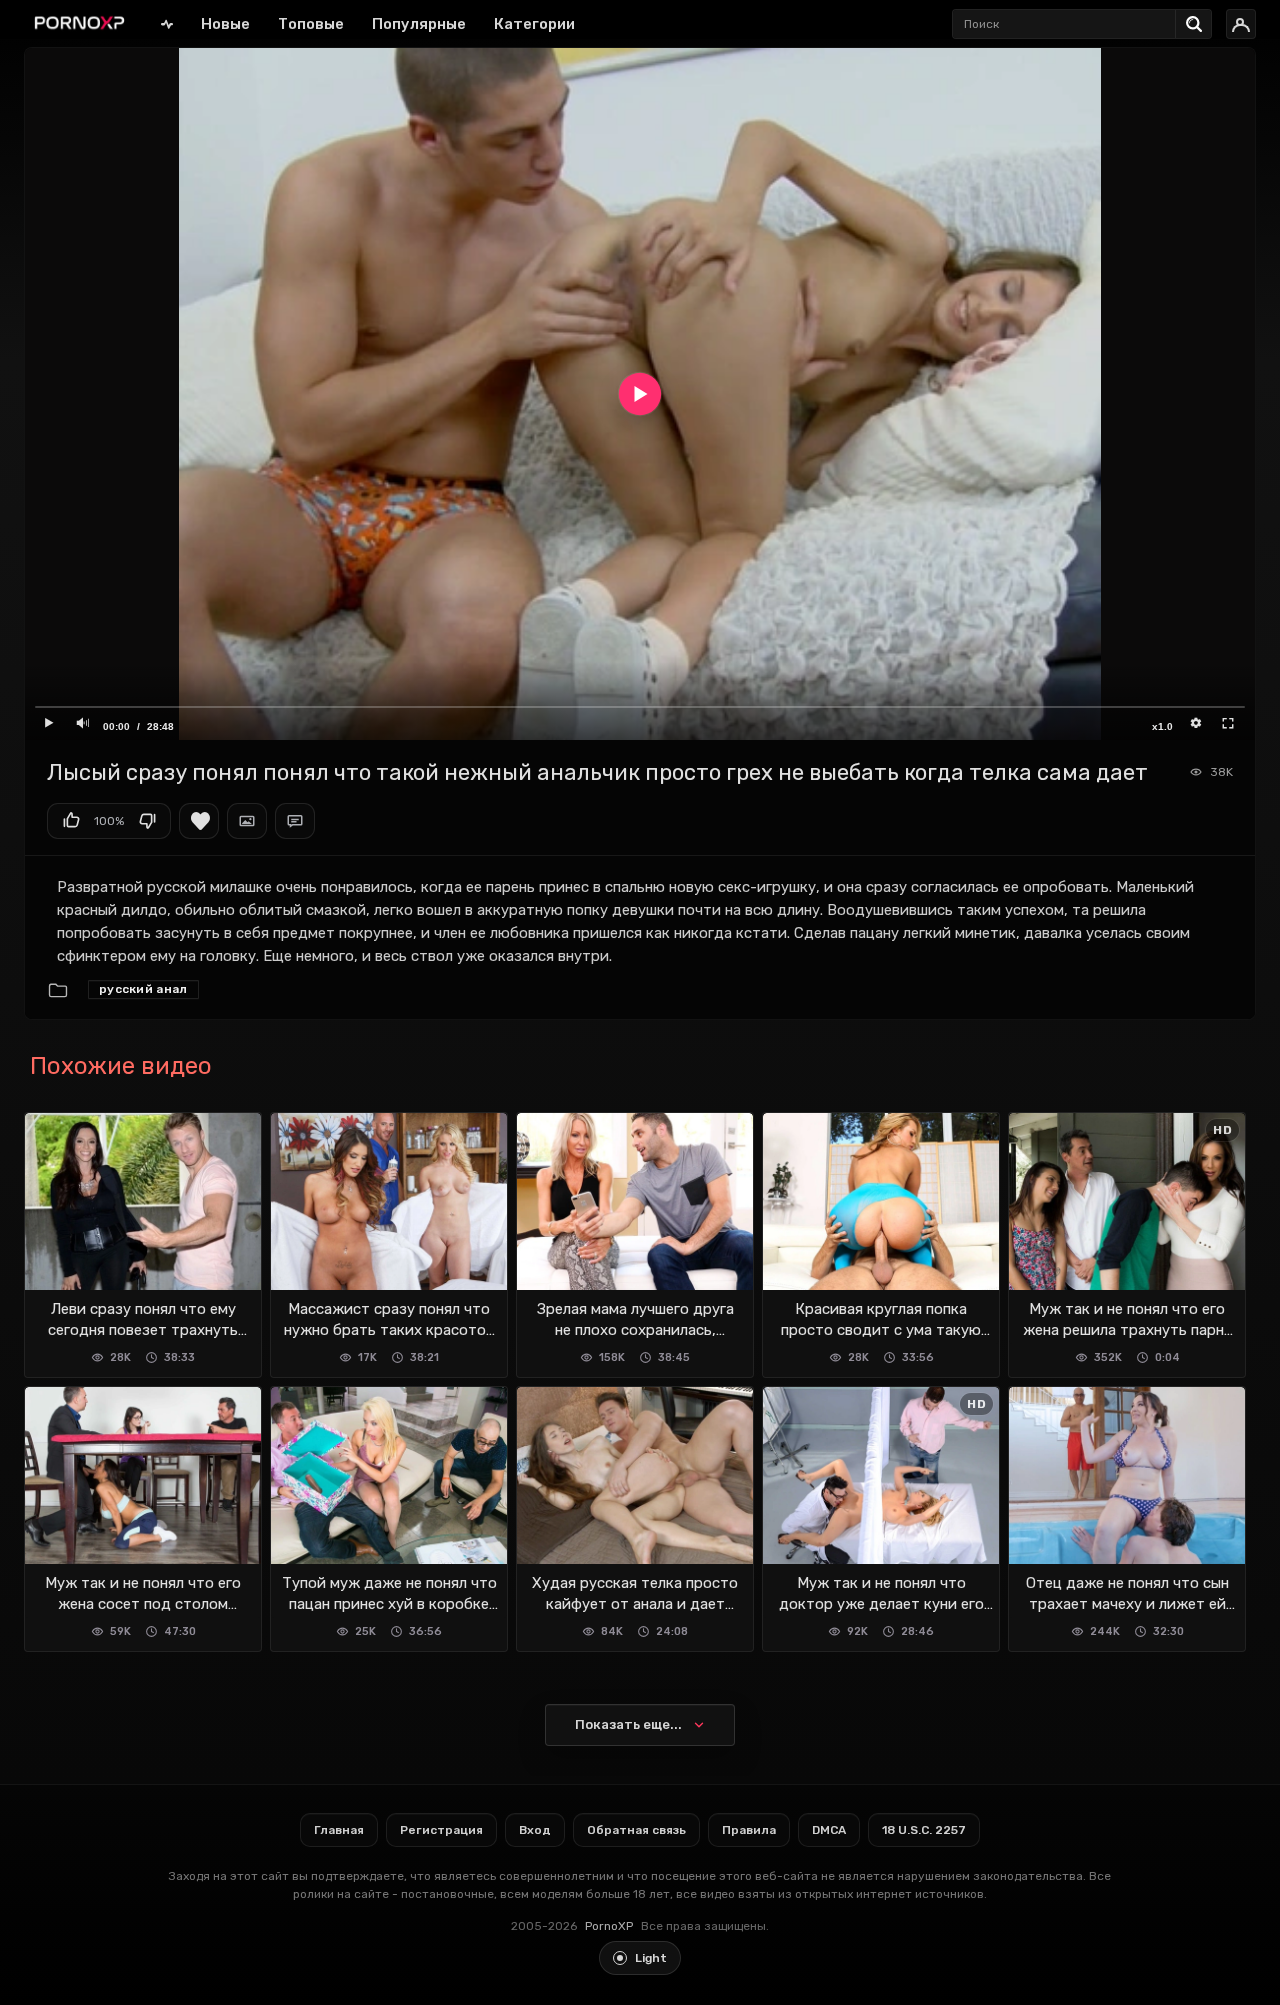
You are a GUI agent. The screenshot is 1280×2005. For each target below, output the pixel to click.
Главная (167, 23)
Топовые (311, 24)
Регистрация (441, 1830)
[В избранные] (199, 821)
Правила (749, 1830)
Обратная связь (636, 1830)
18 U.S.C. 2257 (924, 1830)
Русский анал (143, 989)
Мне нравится (71, 821)
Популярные (419, 24)
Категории (534, 24)
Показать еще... (628, 1724)
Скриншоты (247, 821)
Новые (225, 24)
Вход (535, 1830)
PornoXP (609, 1926)
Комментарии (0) (295, 821)
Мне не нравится (147, 821)
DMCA (829, 1830)
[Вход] (1241, 24)
